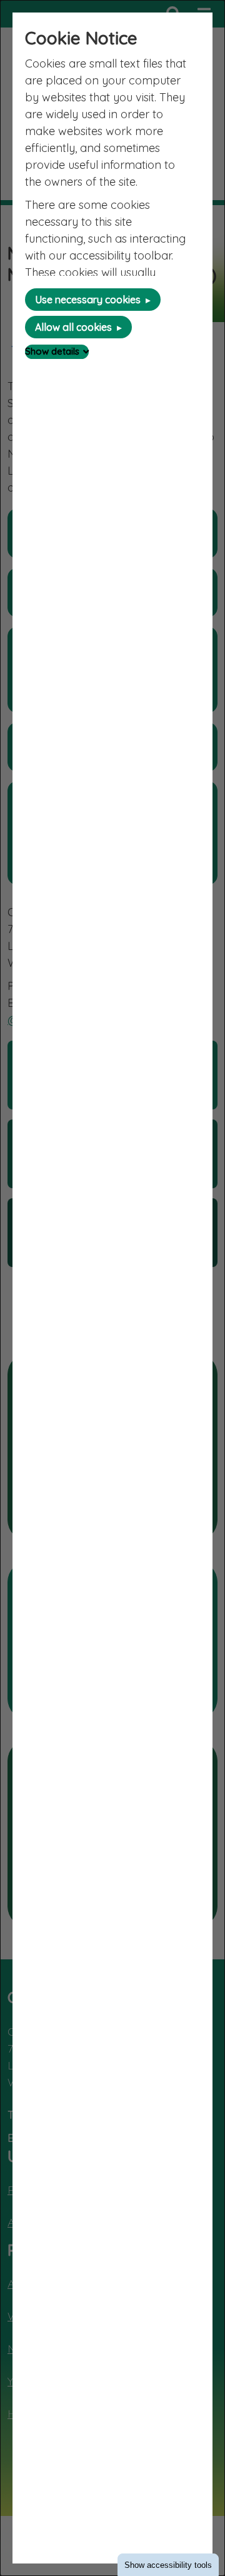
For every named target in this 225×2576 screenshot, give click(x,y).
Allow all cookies (73, 327)
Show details (52, 351)
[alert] (112, 1288)
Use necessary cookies (88, 300)
